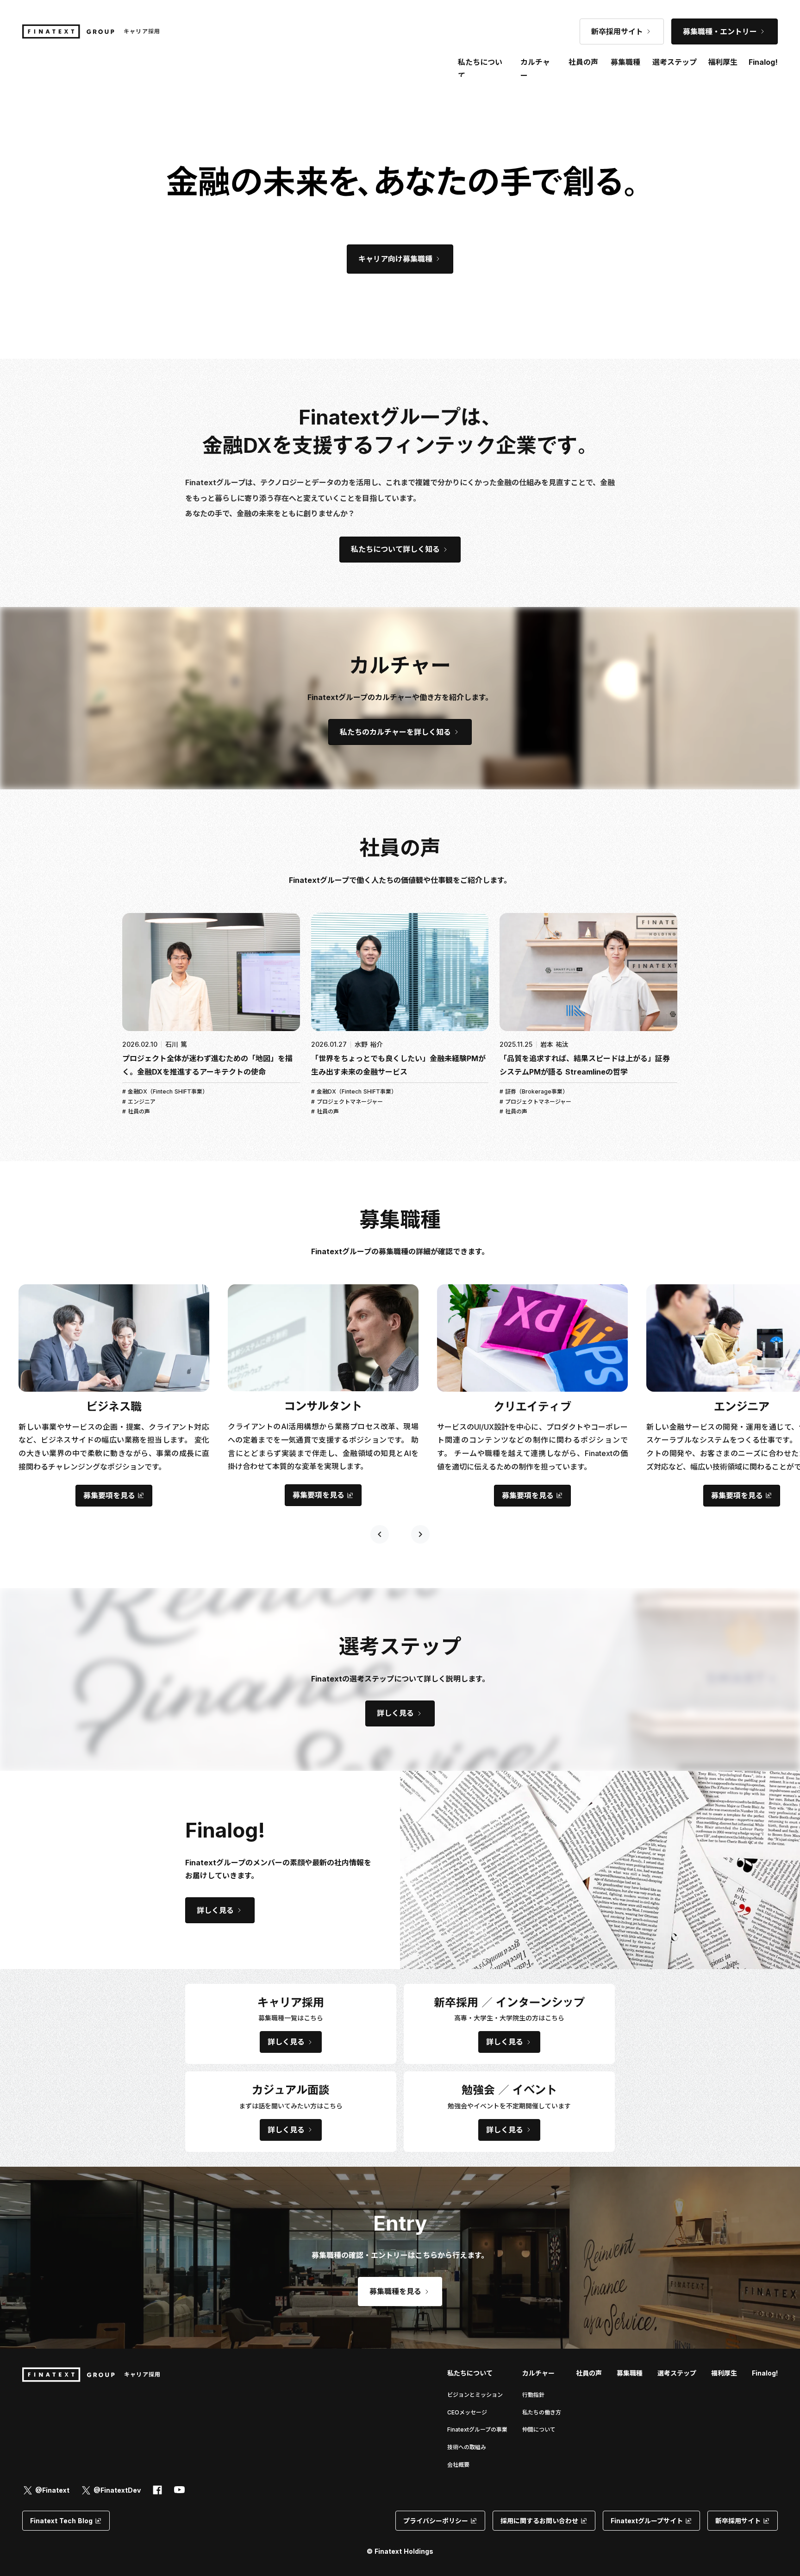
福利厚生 (724, 2373)
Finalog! (763, 62)
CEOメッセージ (467, 2412)
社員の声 (589, 2373)
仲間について (539, 2429)
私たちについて (470, 2373)
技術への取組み (467, 2447)
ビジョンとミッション (475, 2395)
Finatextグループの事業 (477, 2429)
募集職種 (625, 62)
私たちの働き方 (542, 2412)
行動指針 (533, 2395)
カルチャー (535, 69)
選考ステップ (677, 2373)
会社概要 (458, 2465)
